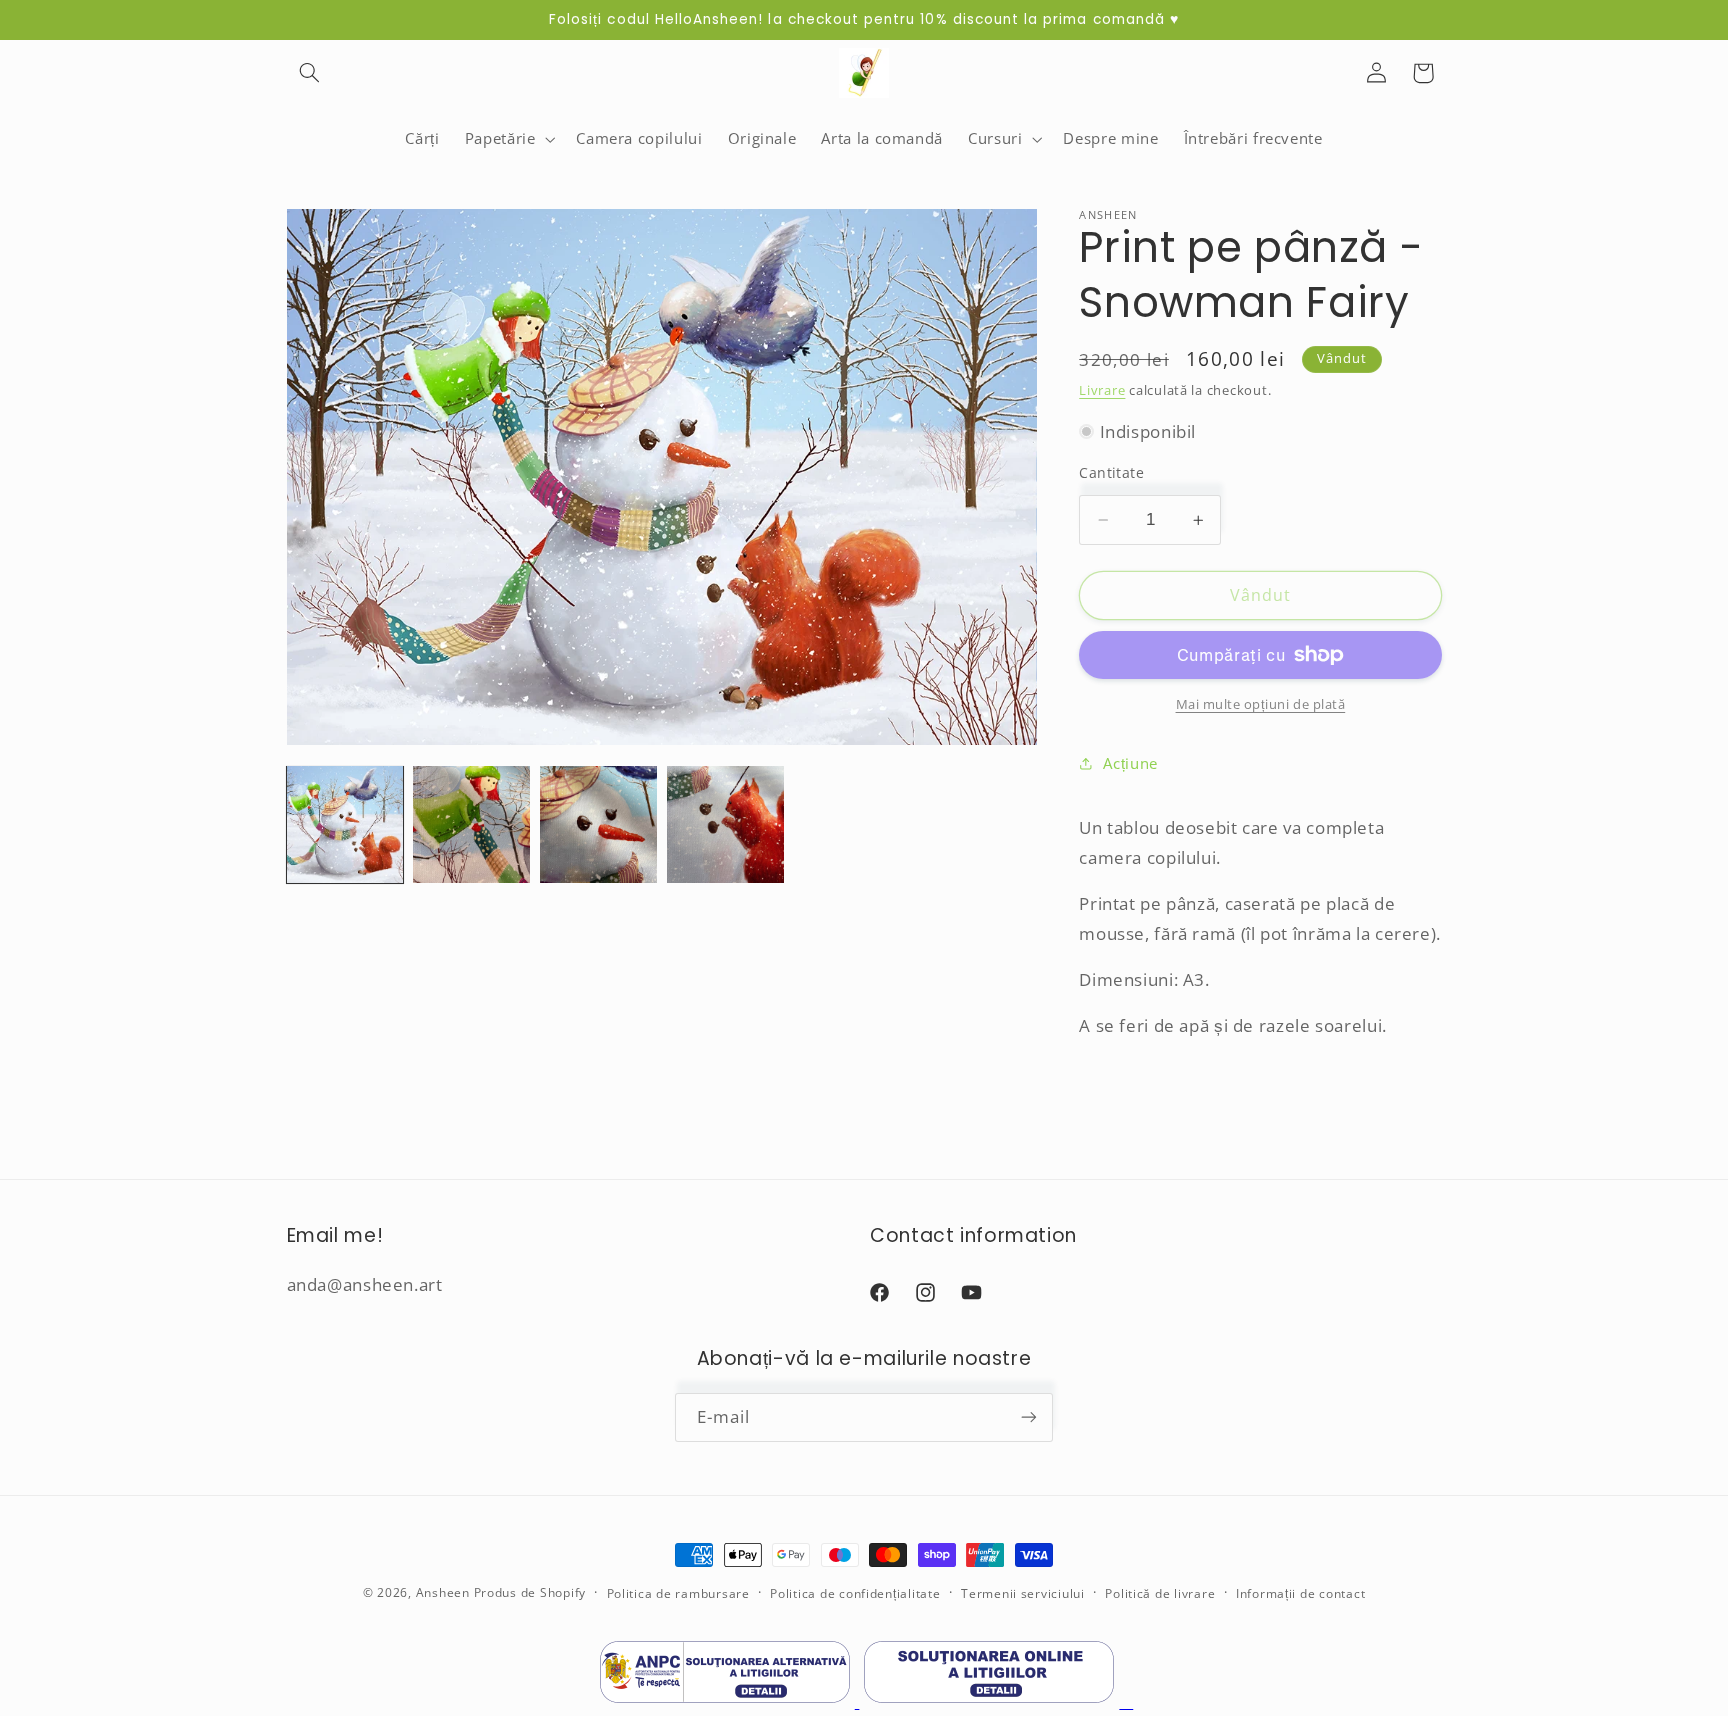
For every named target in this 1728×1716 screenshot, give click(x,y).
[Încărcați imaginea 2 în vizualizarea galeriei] (471, 824)
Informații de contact (1300, 1593)
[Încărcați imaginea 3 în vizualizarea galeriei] (598, 824)
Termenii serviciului (1023, 1593)
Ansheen (443, 1592)
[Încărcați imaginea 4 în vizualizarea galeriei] (725, 824)
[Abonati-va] (1029, 1417)
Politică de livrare (1160, 1593)
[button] (310, 73)
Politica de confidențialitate (855, 1593)
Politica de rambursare (678, 1593)
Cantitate (1111, 471)
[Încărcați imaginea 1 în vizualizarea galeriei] (345, 824)
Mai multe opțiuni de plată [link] (1261, 704)
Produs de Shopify (530, 1592)
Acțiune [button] (1130, 763)
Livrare (1102, 389)
